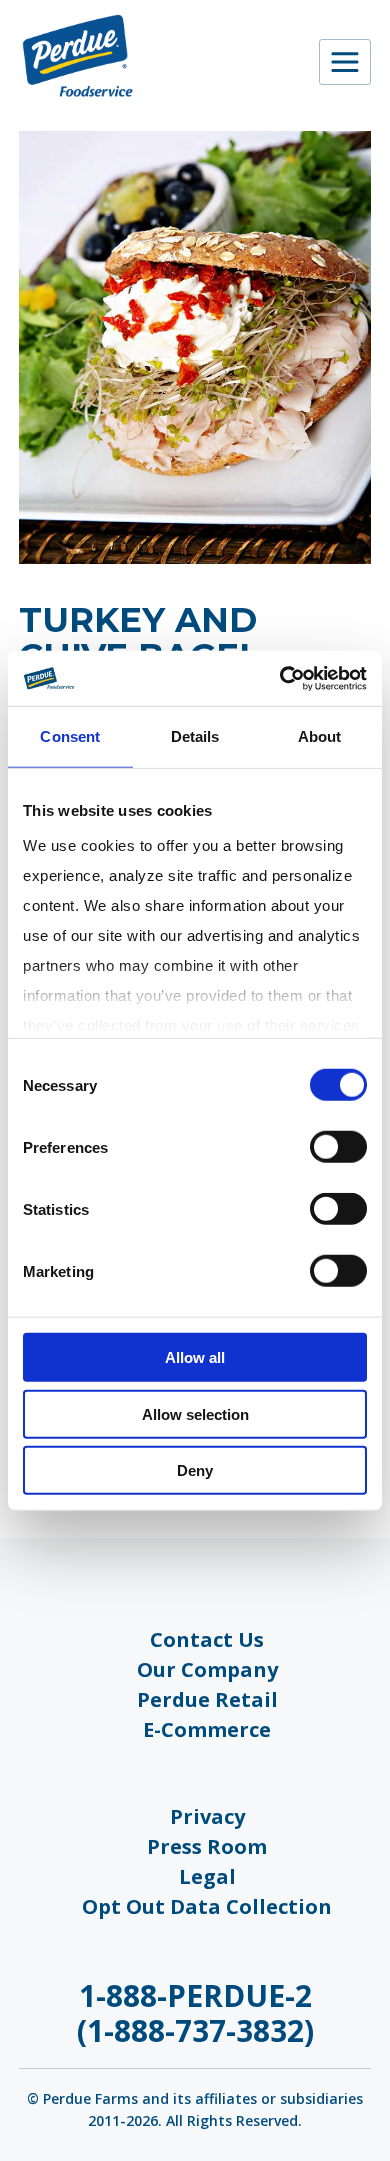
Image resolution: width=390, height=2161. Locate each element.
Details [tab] (195, 736)
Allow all (195, 1357)
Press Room (207, 1846)
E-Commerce (207, 1729)
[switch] (338, 1147)
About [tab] (320, 736)
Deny (195, 1470)
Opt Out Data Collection (207, 1906)
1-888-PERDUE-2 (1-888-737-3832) (195, 2013)
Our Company (207, 1669)
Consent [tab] (70, 736)
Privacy (207, 1816)
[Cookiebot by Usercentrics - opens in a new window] (280, 678)
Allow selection (195, 1413)
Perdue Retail (207, 1699)
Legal (207, 1876)
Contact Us (207, 1639)
